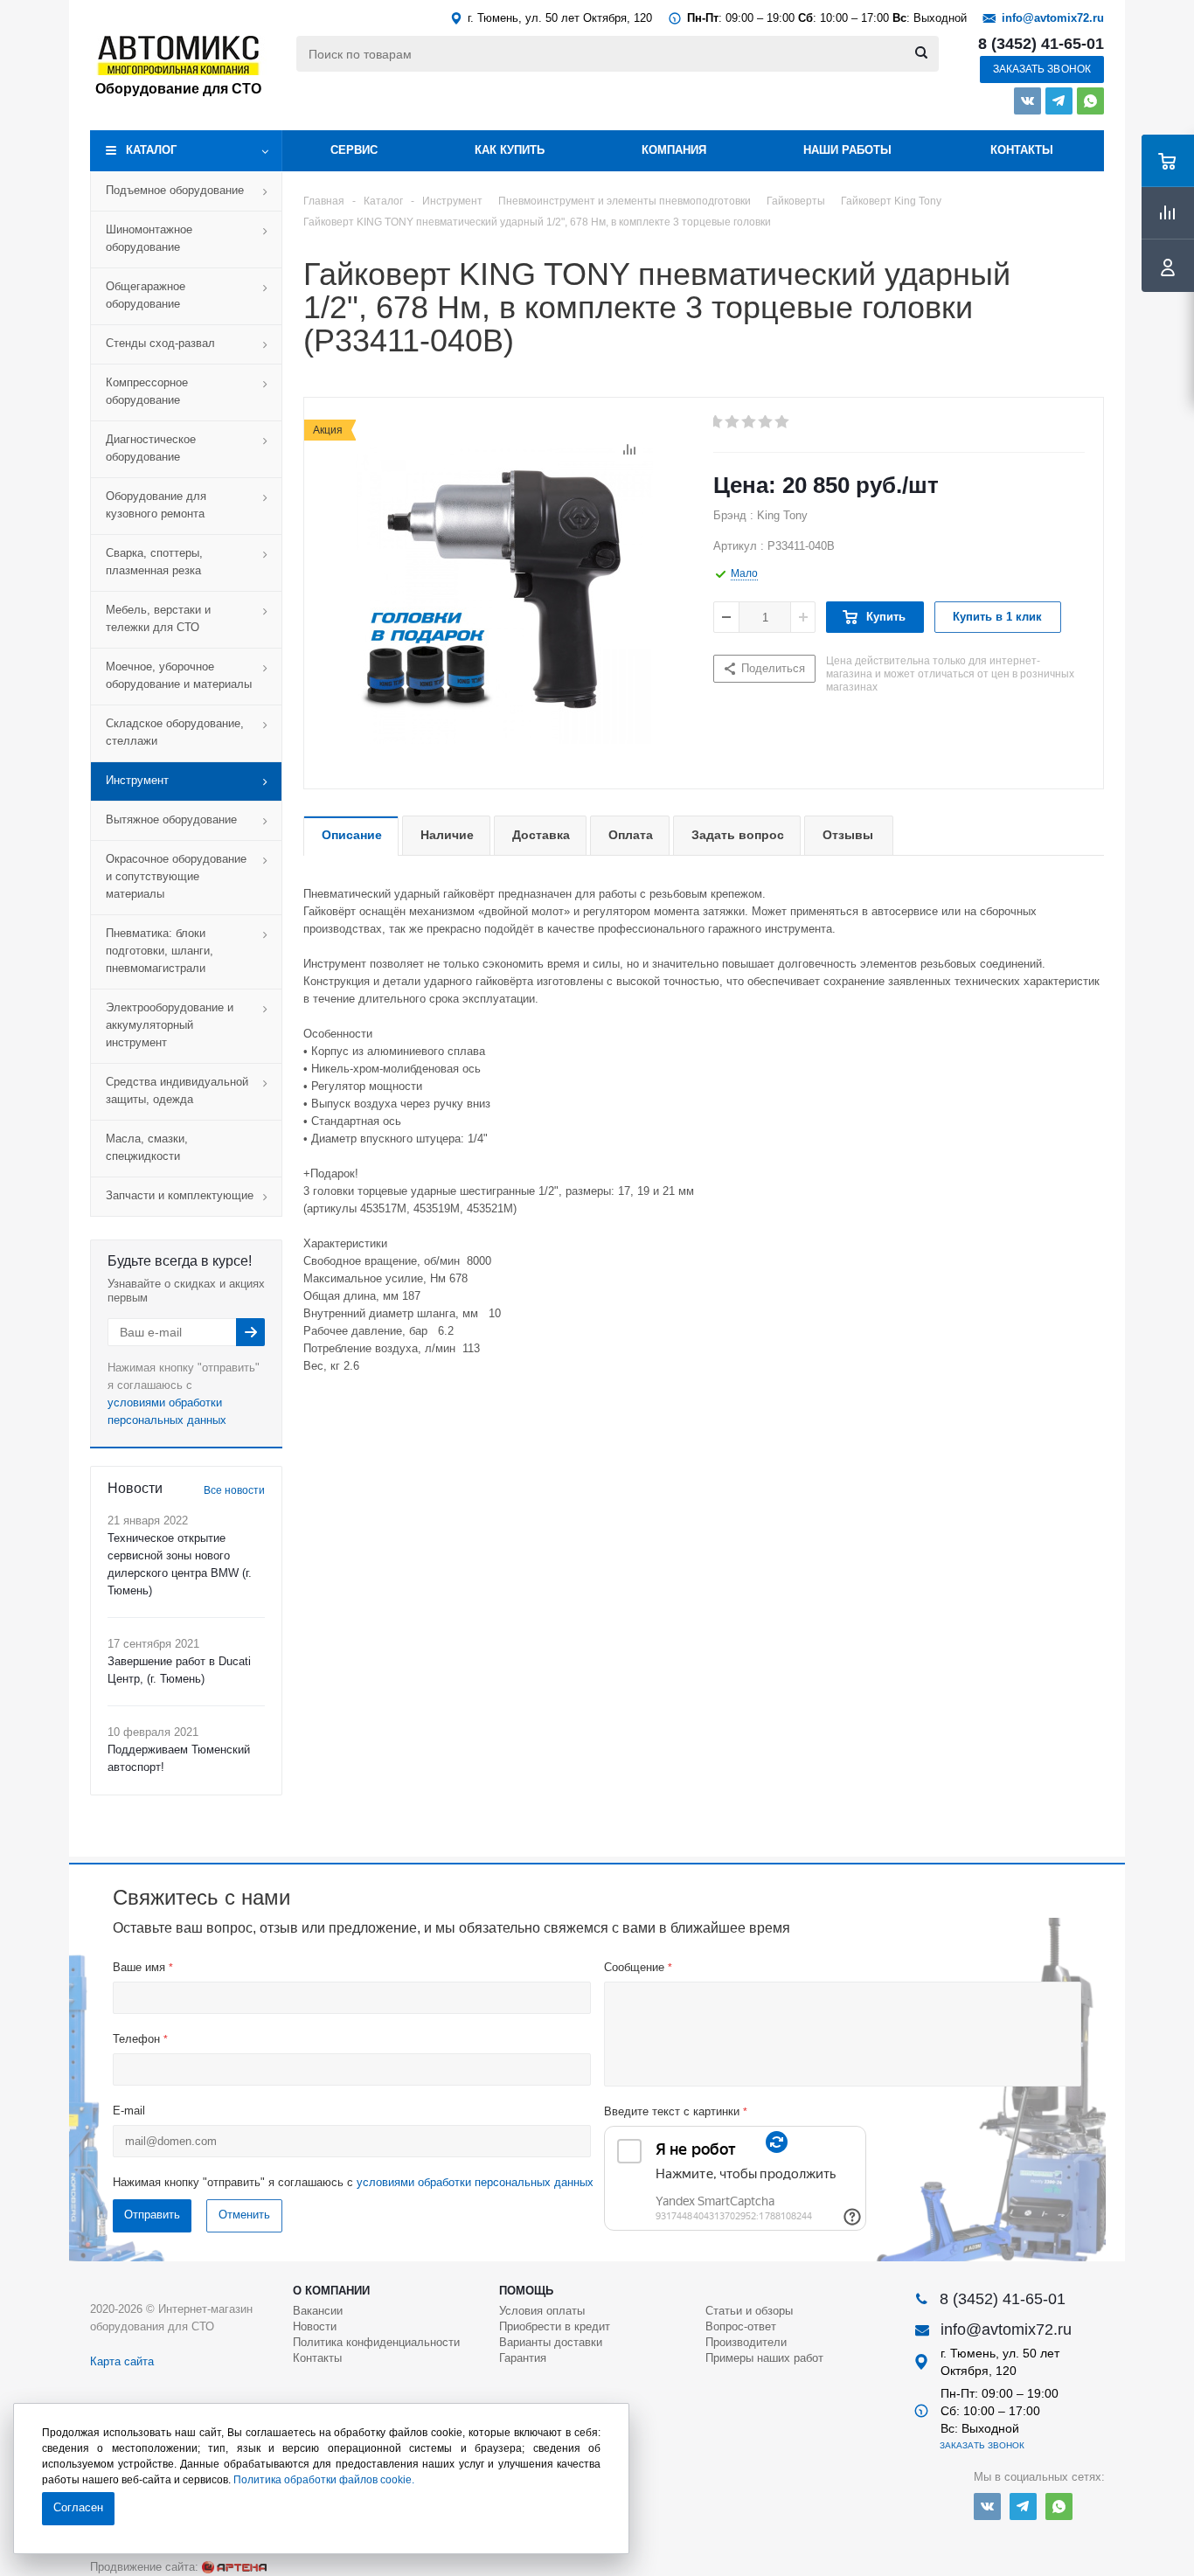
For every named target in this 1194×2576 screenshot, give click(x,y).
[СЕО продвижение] (234, 2567)
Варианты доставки (551, 2342)
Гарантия (523, 2358)
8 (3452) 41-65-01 (1041, 44)
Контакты (1022, 150)
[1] (716, 422)
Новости (315, 2326)
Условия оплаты (542, 2311)
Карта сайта (122, 2361)
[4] (766, 422)
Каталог (151, 150)
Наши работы (847, 150)
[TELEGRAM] (1059, 101)
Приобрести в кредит (555, 2326)
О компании (331, 2291)
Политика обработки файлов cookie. (324, 2480)
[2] (733, 422)
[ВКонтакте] (1027, 101)
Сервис (354, 150)
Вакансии (318, 2311)
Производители (746, 2342)
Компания (674, 150)
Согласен (78, 2507)
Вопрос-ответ (741, 2326)
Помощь (526, 2291)
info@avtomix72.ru (1053, 18)
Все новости (234, 1490)
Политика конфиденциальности (376, 2342)
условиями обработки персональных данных (475, 2182)
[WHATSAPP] (1090, 101)
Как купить (510, 150)
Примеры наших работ (764, 2358)
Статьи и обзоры (749, 2311)
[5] (783, 422)
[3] (750, 422)
